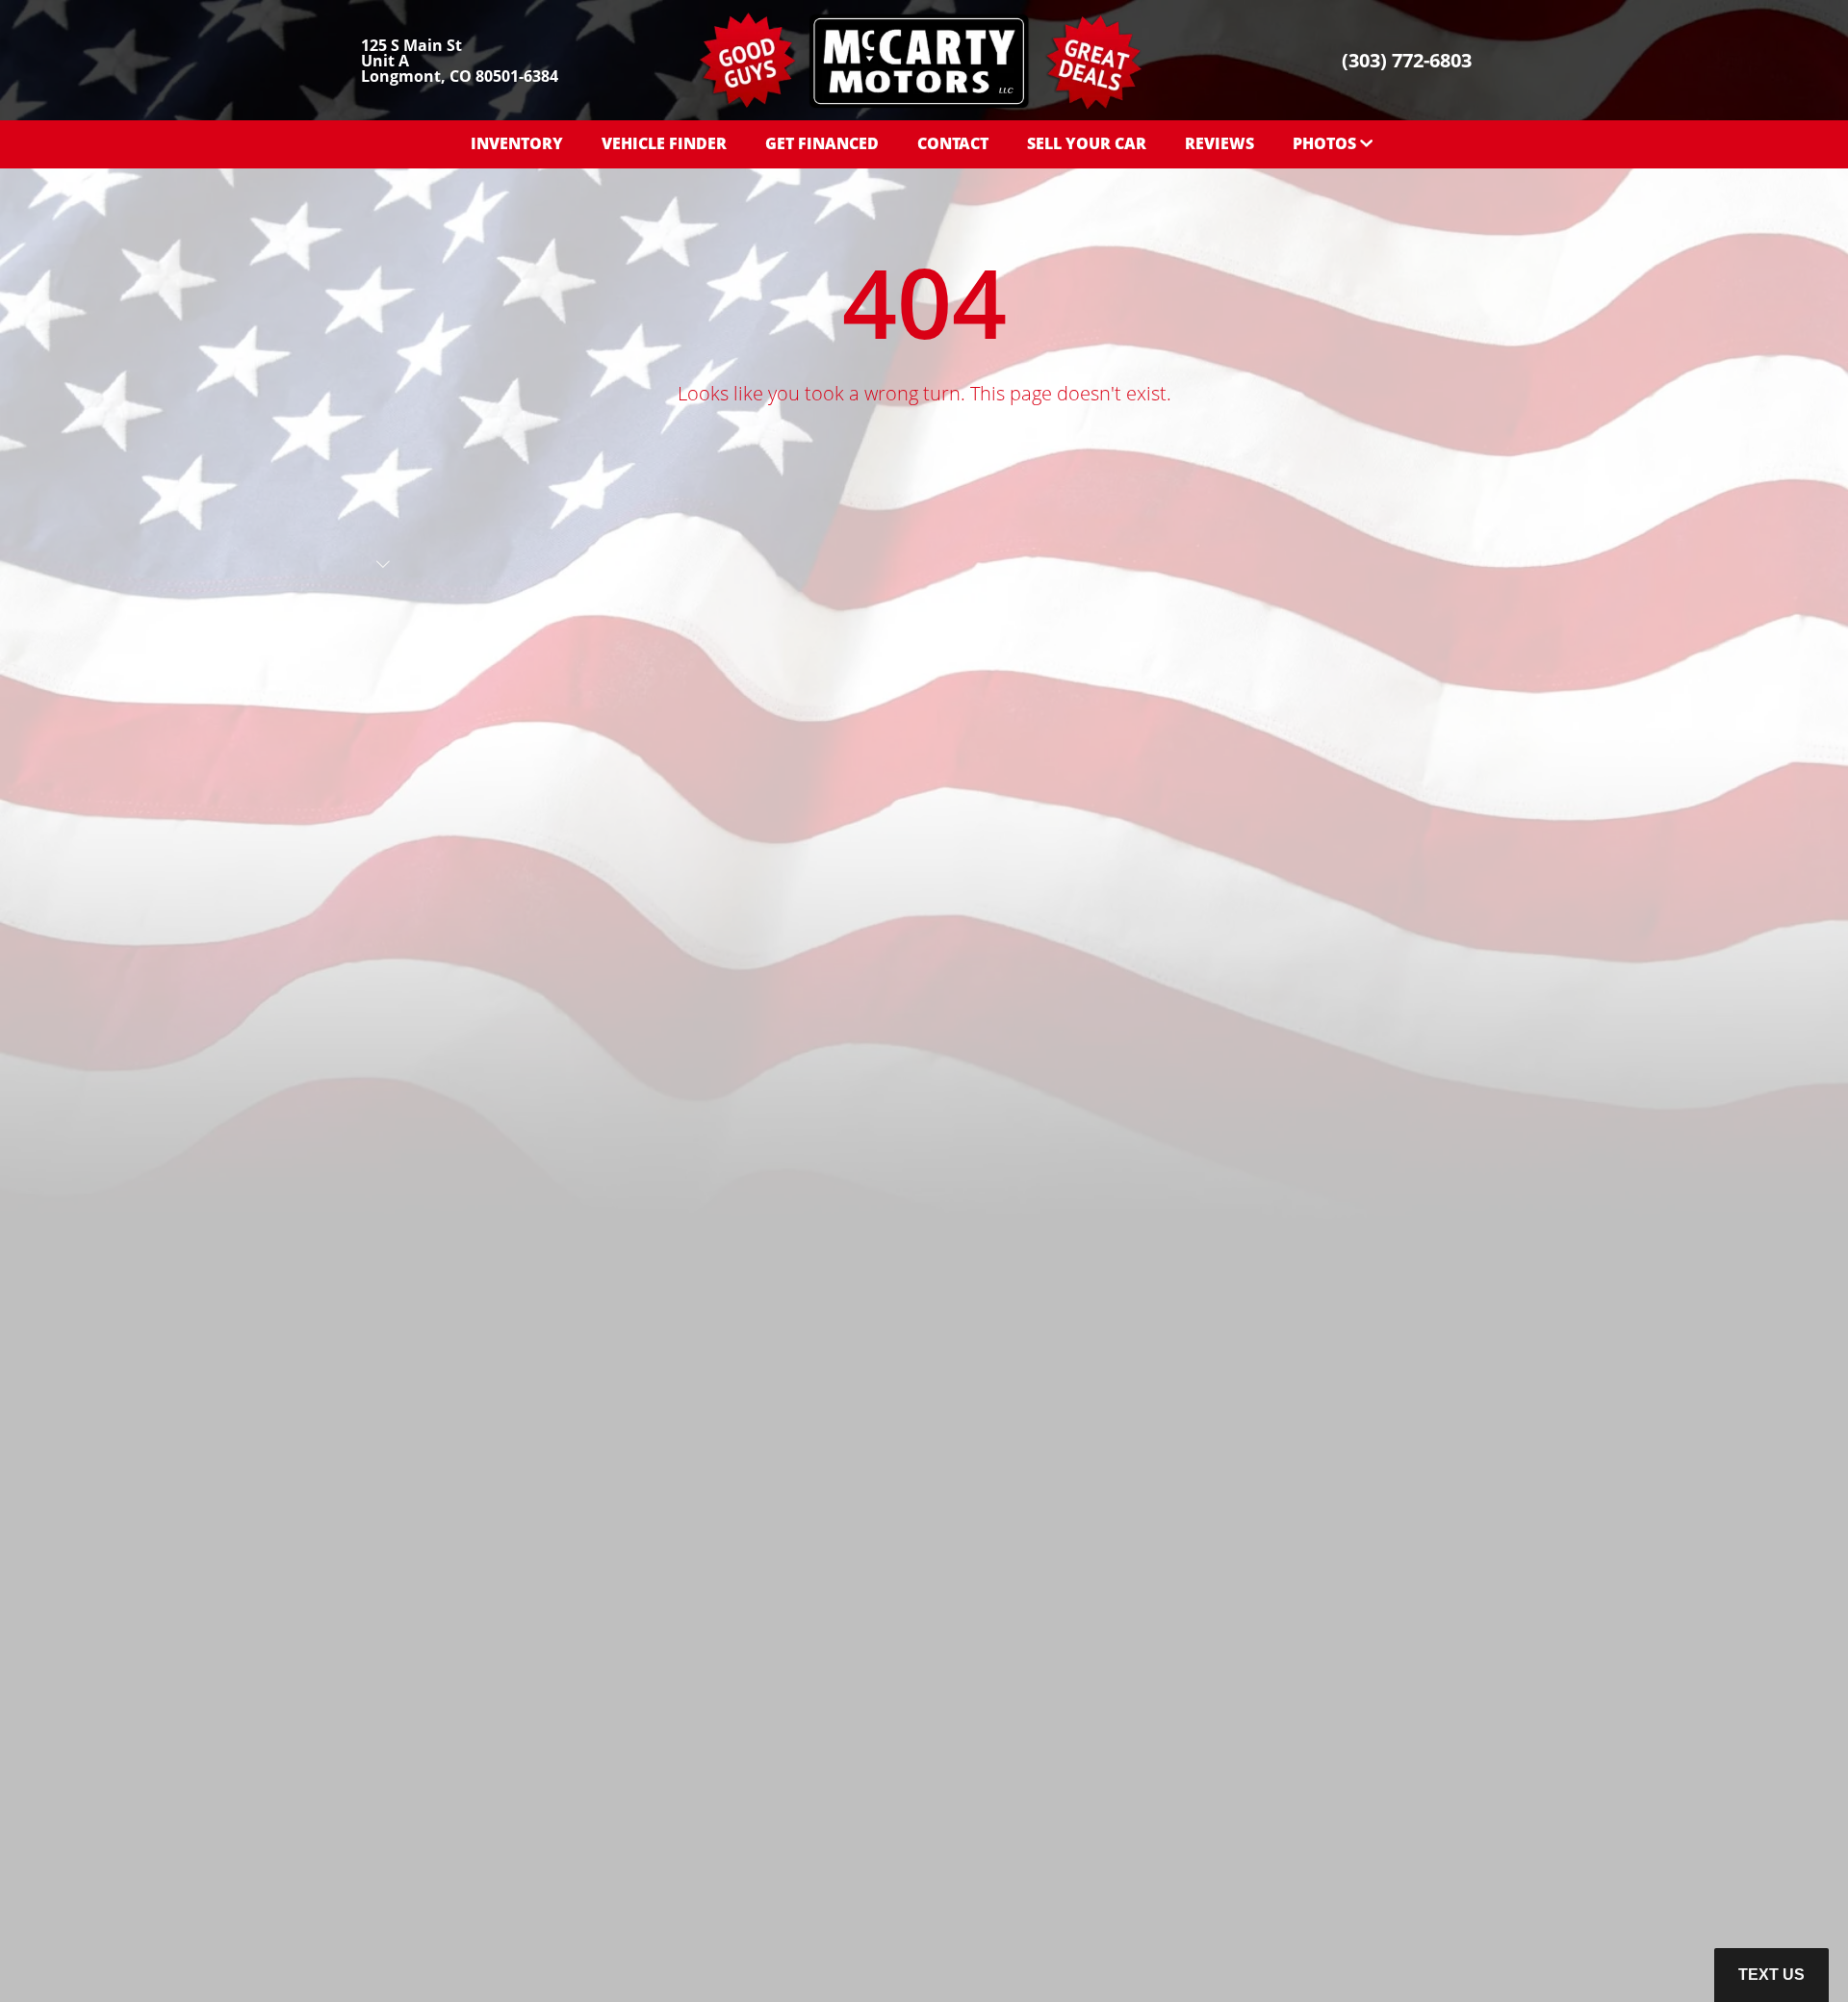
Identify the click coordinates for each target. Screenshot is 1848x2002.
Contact (953, 143)
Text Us (1771, 1975)
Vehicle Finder (664, 143)
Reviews (1219, 143)
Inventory (517, 143)
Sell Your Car (1087, 143)
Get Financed (822, 143)
